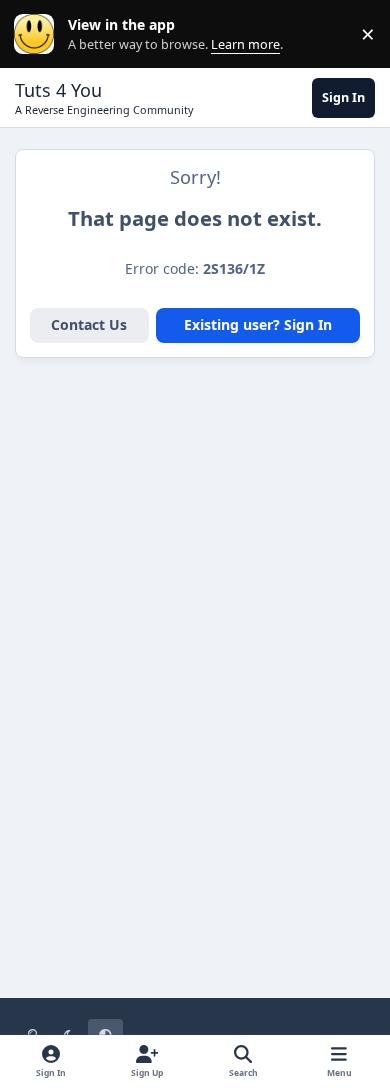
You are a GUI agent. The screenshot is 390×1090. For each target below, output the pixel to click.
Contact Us (89, 324)
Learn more (38, 34)
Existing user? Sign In (258, 324)
